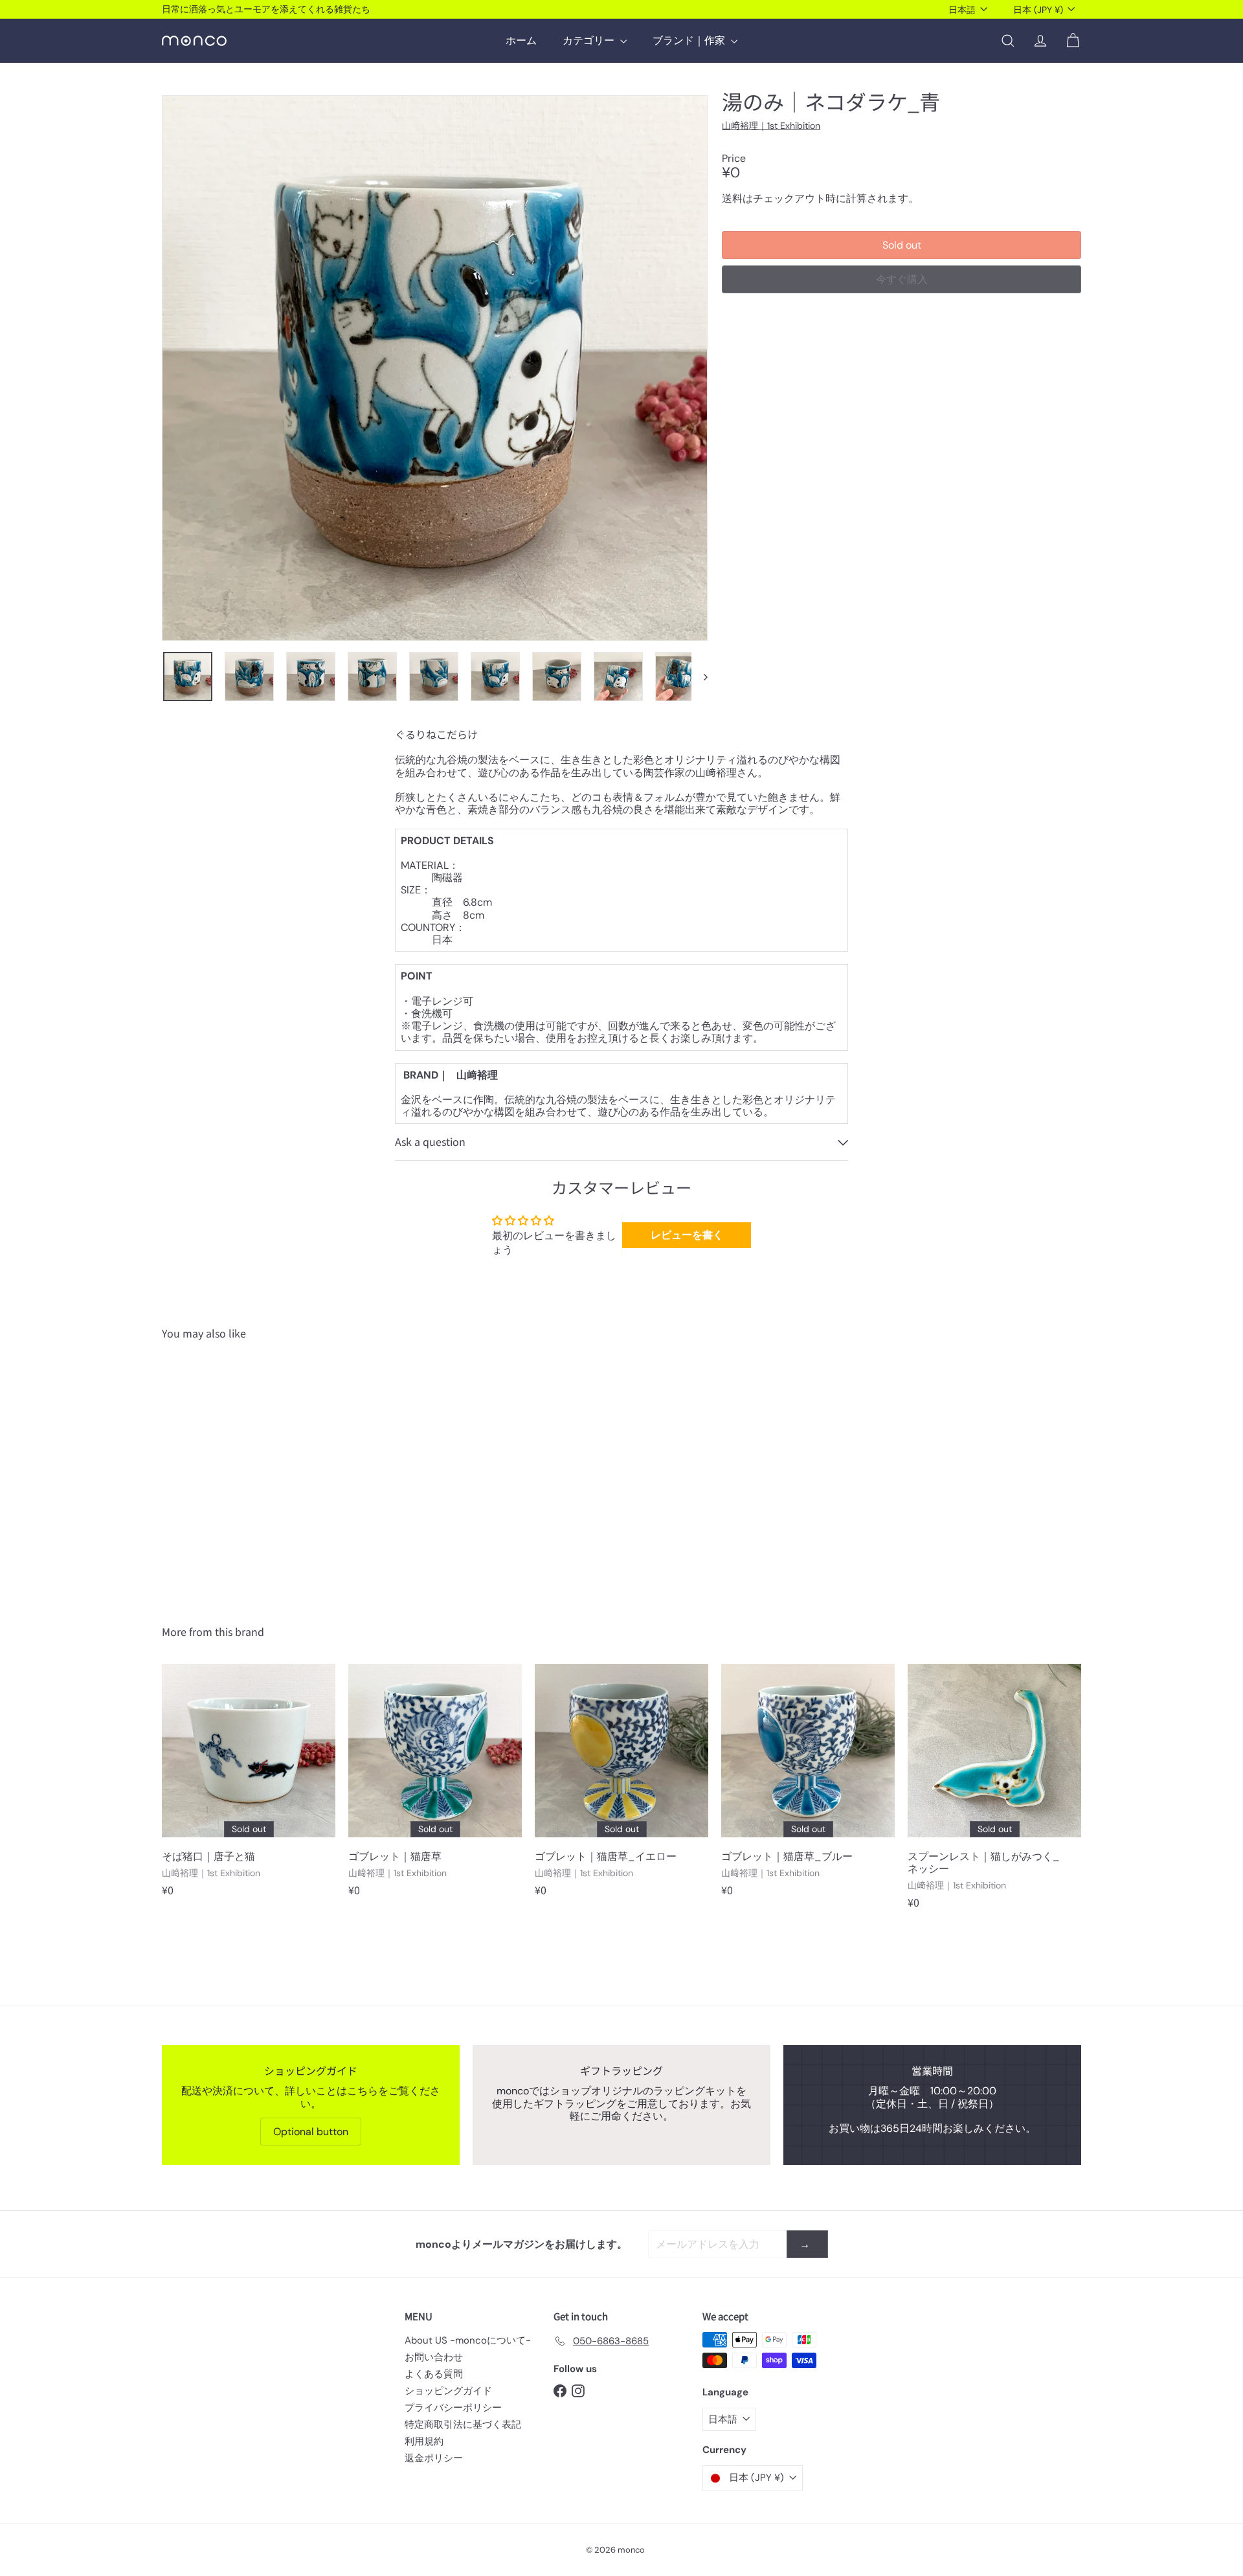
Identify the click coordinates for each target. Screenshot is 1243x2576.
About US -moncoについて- (468, 2340)
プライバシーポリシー (453, 2408)
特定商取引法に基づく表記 (463, 2425)
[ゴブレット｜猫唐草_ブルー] (808, 1786)
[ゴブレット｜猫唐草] (435, 1786)
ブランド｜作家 (690, 40)
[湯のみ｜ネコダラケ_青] (233, 1473)
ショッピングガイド (448, 2391)
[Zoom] (435, 368)
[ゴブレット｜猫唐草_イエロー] (621, 1786)
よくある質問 (434, 2374)
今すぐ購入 (902, 279)
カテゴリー (590, 40)
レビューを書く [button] (687, 1235)
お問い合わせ (434, 2357)
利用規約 (424, 2441)
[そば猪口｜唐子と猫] (249, 1786)
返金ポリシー (434, 2458)
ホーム (521, 40)
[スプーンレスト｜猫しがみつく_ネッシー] (994, 1793)
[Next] (700, 677)
